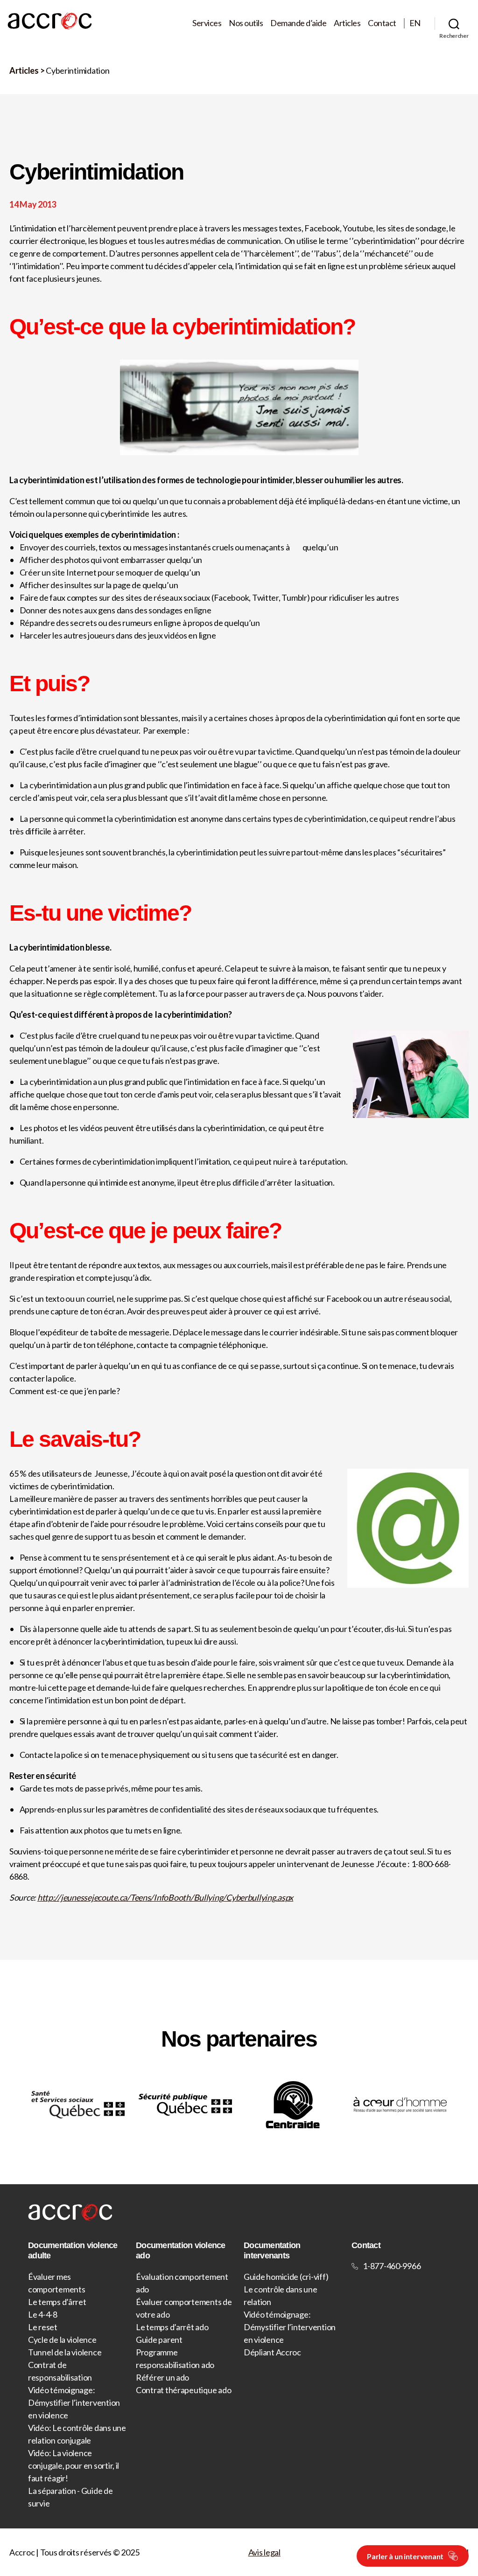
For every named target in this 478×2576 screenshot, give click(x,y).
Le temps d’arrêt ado (172, 2327)
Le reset (43, 2327)
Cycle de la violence (62, 2340)
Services (207, 23)
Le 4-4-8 (43, 2314)
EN (415, 23)
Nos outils (246, 23)
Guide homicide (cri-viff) (286, 2277)
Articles (347, 23)
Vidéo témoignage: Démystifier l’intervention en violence (74, 2402)
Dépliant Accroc (272, 2352)
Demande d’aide (298, 23)
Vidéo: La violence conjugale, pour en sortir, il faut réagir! (74, 2465)
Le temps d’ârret (57, 2302)
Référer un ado (162, 2377)
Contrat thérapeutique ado (183, 2390)
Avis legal (264, 2552)
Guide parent (159, 2340)
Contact (382, 23)
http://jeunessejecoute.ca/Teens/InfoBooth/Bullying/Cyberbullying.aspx (165, 1897)
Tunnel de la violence (65, 2352)
